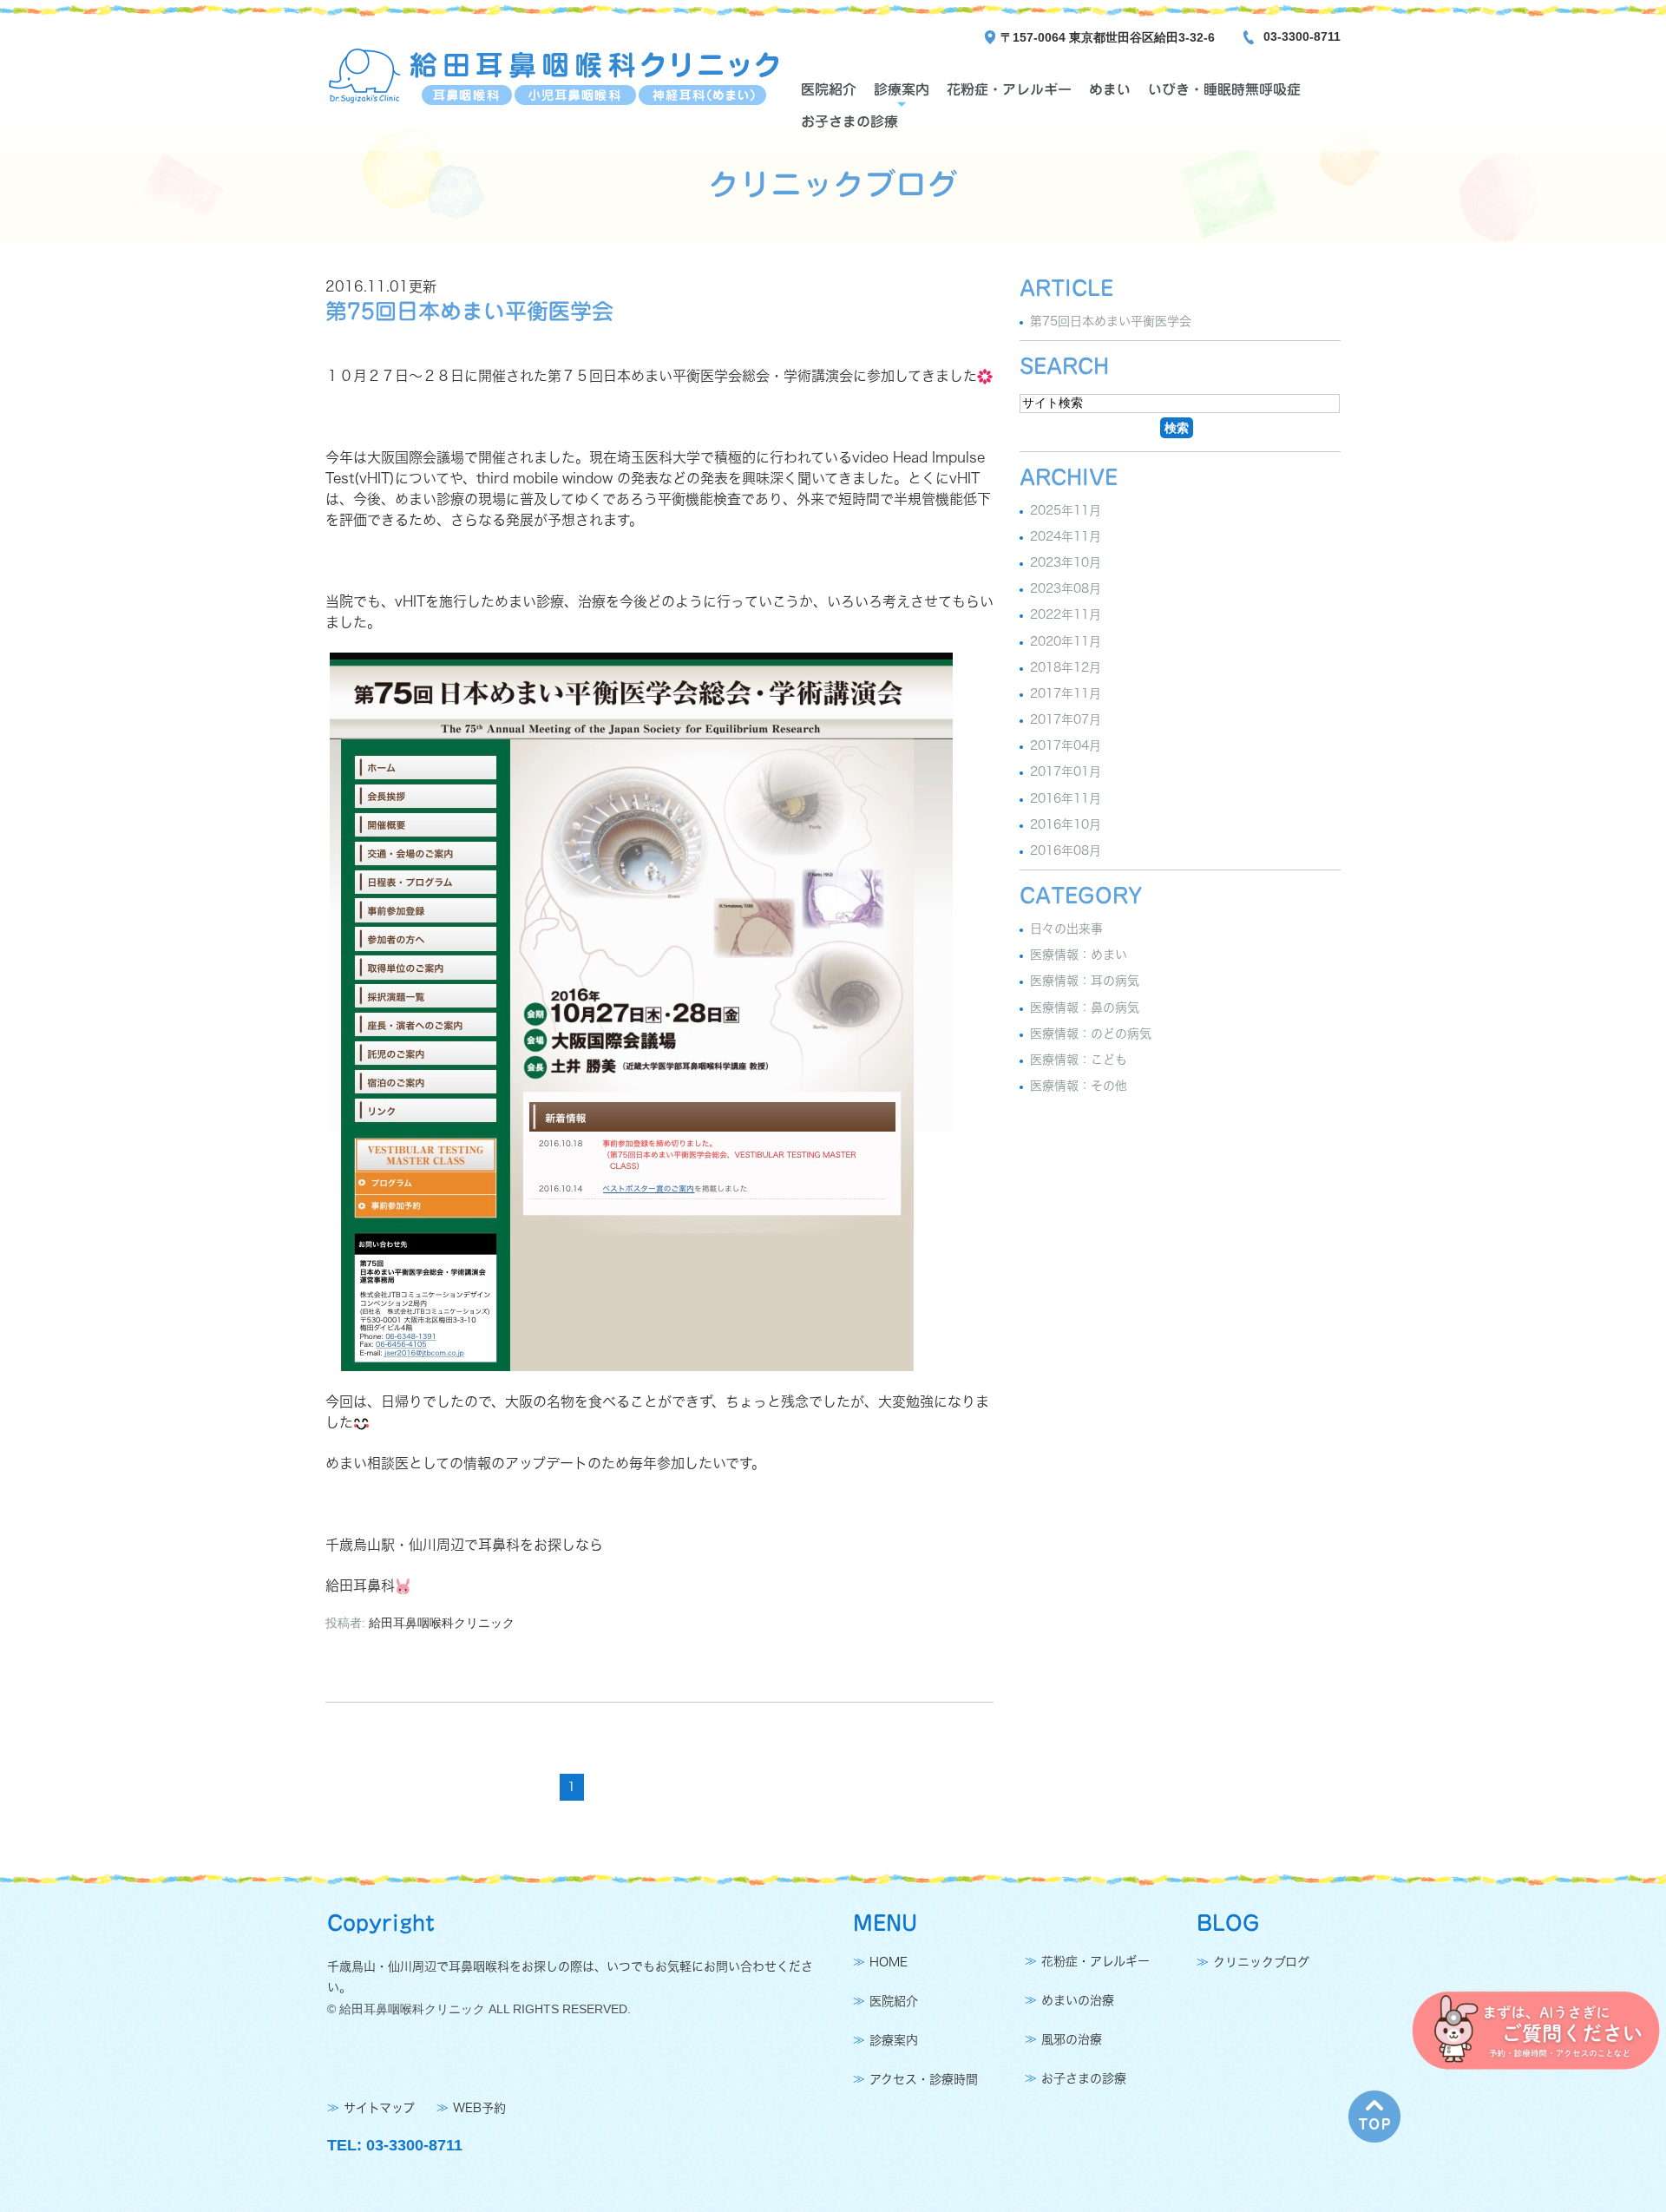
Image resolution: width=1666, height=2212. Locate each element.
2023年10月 (1066, 562)
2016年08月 (1066, 850)
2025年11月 (1066, 510)
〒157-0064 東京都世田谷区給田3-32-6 (1108, 37)
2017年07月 (1066, 719)
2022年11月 (1066, 615)
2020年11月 (1066, 641)
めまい (1110, 89)
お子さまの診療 (849, 121)
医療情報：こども (1079, 1060)
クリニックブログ (1261, 1962)
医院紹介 (829, 89)
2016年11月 (1066, 798)
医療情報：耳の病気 (1085, 981)
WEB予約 (479, 2108)
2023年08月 (1066, 588)
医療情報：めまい (1079, 955)
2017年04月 (1066, 745)
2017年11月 (1066, 693)
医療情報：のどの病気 (1091, 1034)
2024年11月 (1066, 536)
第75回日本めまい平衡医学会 (469, 311)
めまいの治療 (1078, 2000)
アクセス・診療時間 (924, 2079)
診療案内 (902, 89)
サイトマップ (379, 2108)
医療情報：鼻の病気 (1085, 1008)
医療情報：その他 (1079, 1086)
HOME (889, 1962)
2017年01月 (1066, 772)
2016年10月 (1066, 824)
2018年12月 (1066, 667)
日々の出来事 (1066, 929)
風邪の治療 (1072, 2039)
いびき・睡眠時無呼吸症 (1224, 89)
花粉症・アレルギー (1009, 89)
